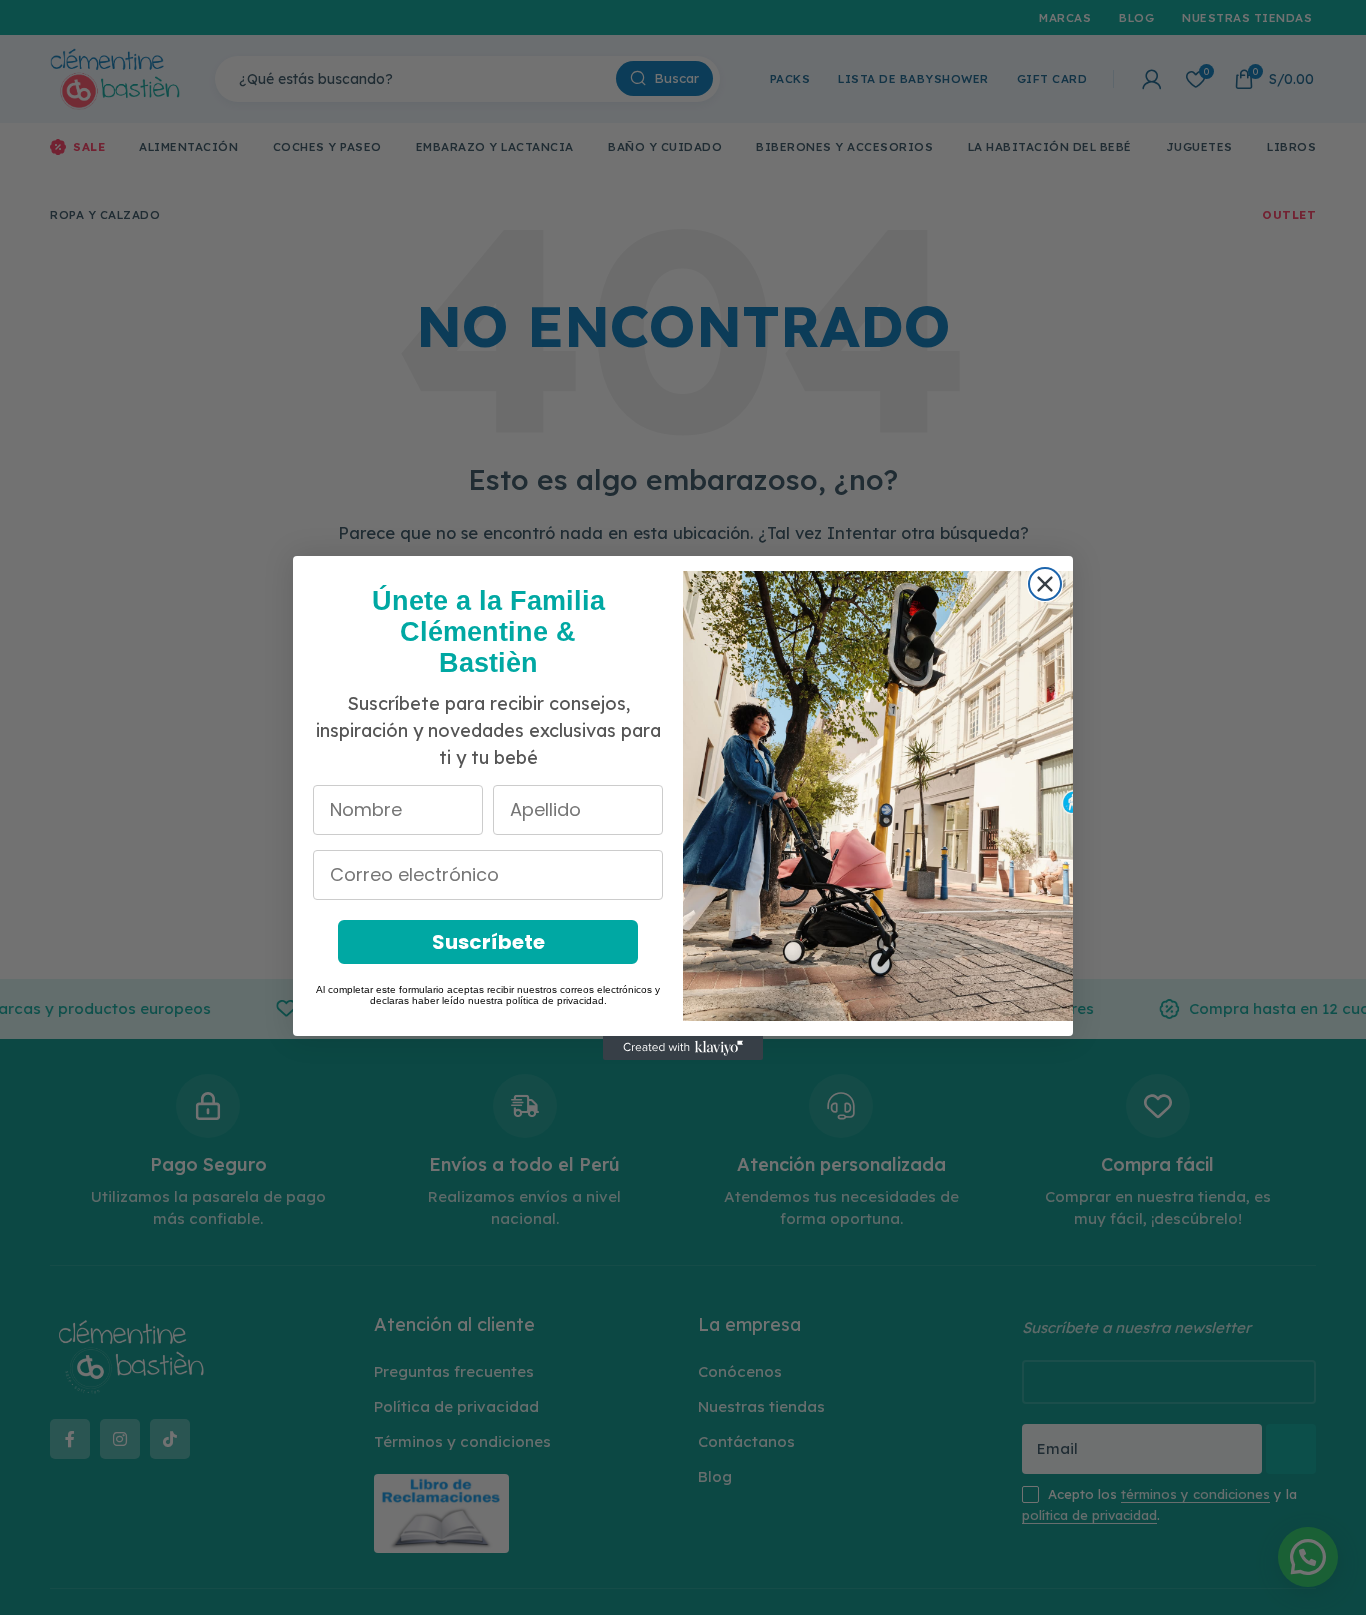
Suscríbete (488, 942)
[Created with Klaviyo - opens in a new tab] (683, 1048)
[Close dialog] (1045, 584)
